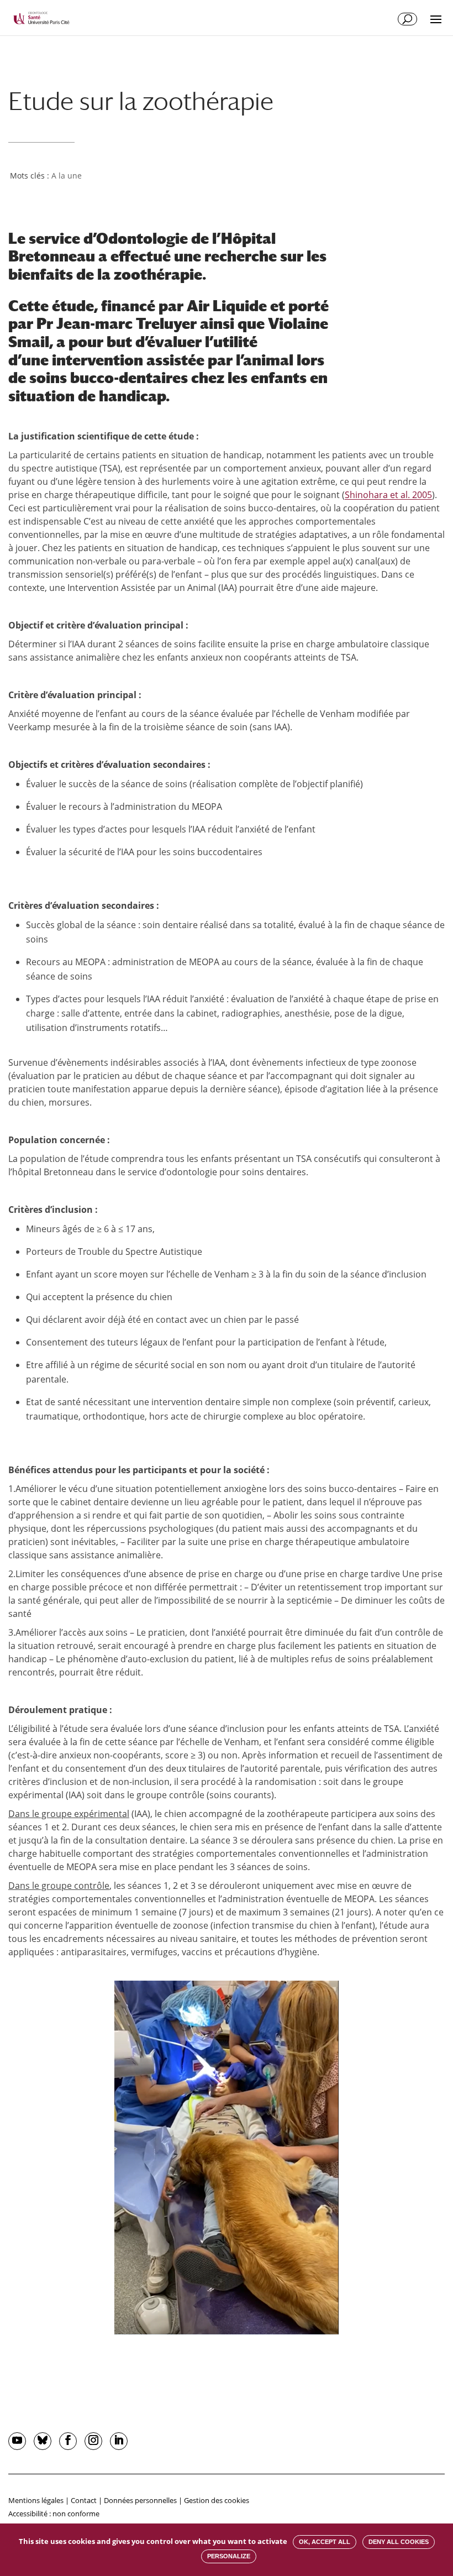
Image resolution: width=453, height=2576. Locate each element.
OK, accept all (325, 2542)
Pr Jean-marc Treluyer (117, 323)
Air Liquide (227, 306)
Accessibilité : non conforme (54, 2514)
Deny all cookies (399, 2542)
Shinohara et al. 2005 (388, 495)
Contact (84, 2500)
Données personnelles (140, 2500)
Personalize (229, 2556)
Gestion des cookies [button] (217, 2500)
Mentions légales (36, 2500)
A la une (67, 176)
